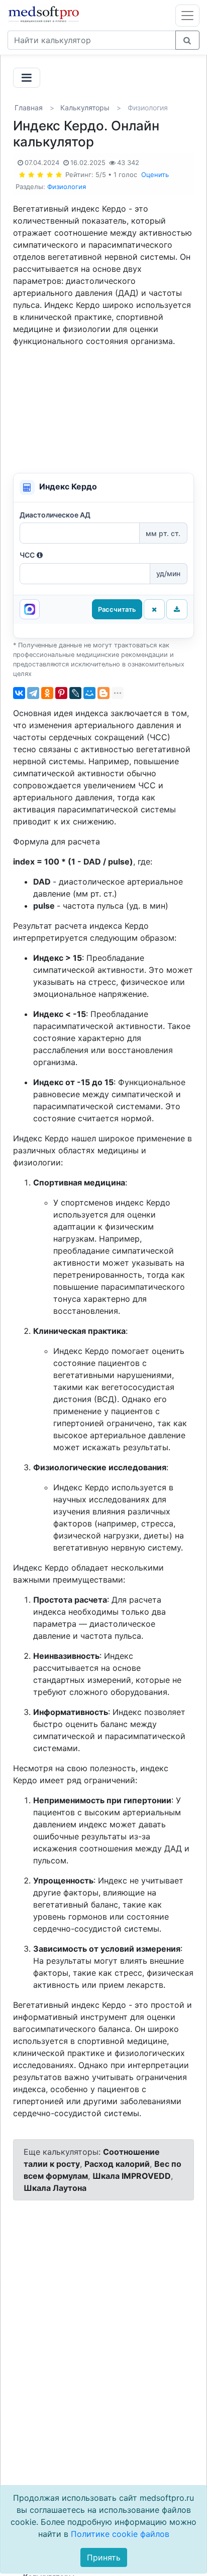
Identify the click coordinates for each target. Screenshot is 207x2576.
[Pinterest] (61, 693)
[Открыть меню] (187, 16)
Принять (104, 2557)
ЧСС (27, 555)
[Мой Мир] (89, 693)
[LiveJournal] (75, 693)
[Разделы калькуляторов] (27, 78)
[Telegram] (33, 693)
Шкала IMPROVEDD (132, 2176)
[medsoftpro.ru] (45, 14)
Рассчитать (117, 609)
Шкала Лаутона (55, 2188)
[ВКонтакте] (19, 693)
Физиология (67, 187)
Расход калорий (117, 2164)
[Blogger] (103, 693)
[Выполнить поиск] (187, 40)
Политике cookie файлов (120, 2534)
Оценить (155, 175)
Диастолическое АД (55, 515)
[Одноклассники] (47, 693)
